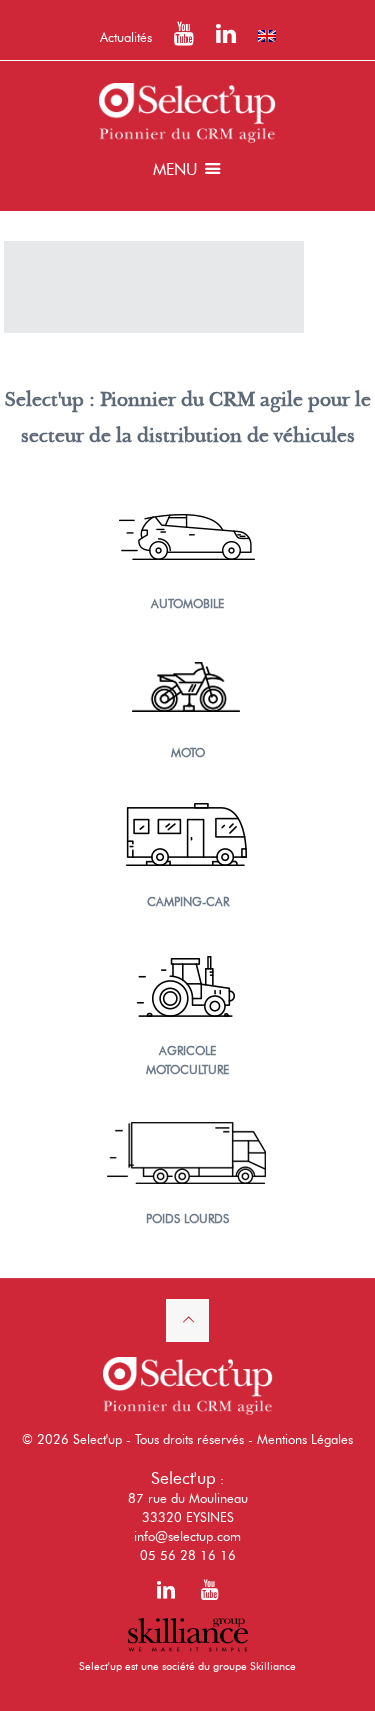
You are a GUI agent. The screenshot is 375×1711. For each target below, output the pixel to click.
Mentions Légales (305, 1439)
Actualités (126, 37)
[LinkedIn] (226, 37)
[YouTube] (184, 37)
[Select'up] (187, 111)
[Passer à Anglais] (267, 36)
